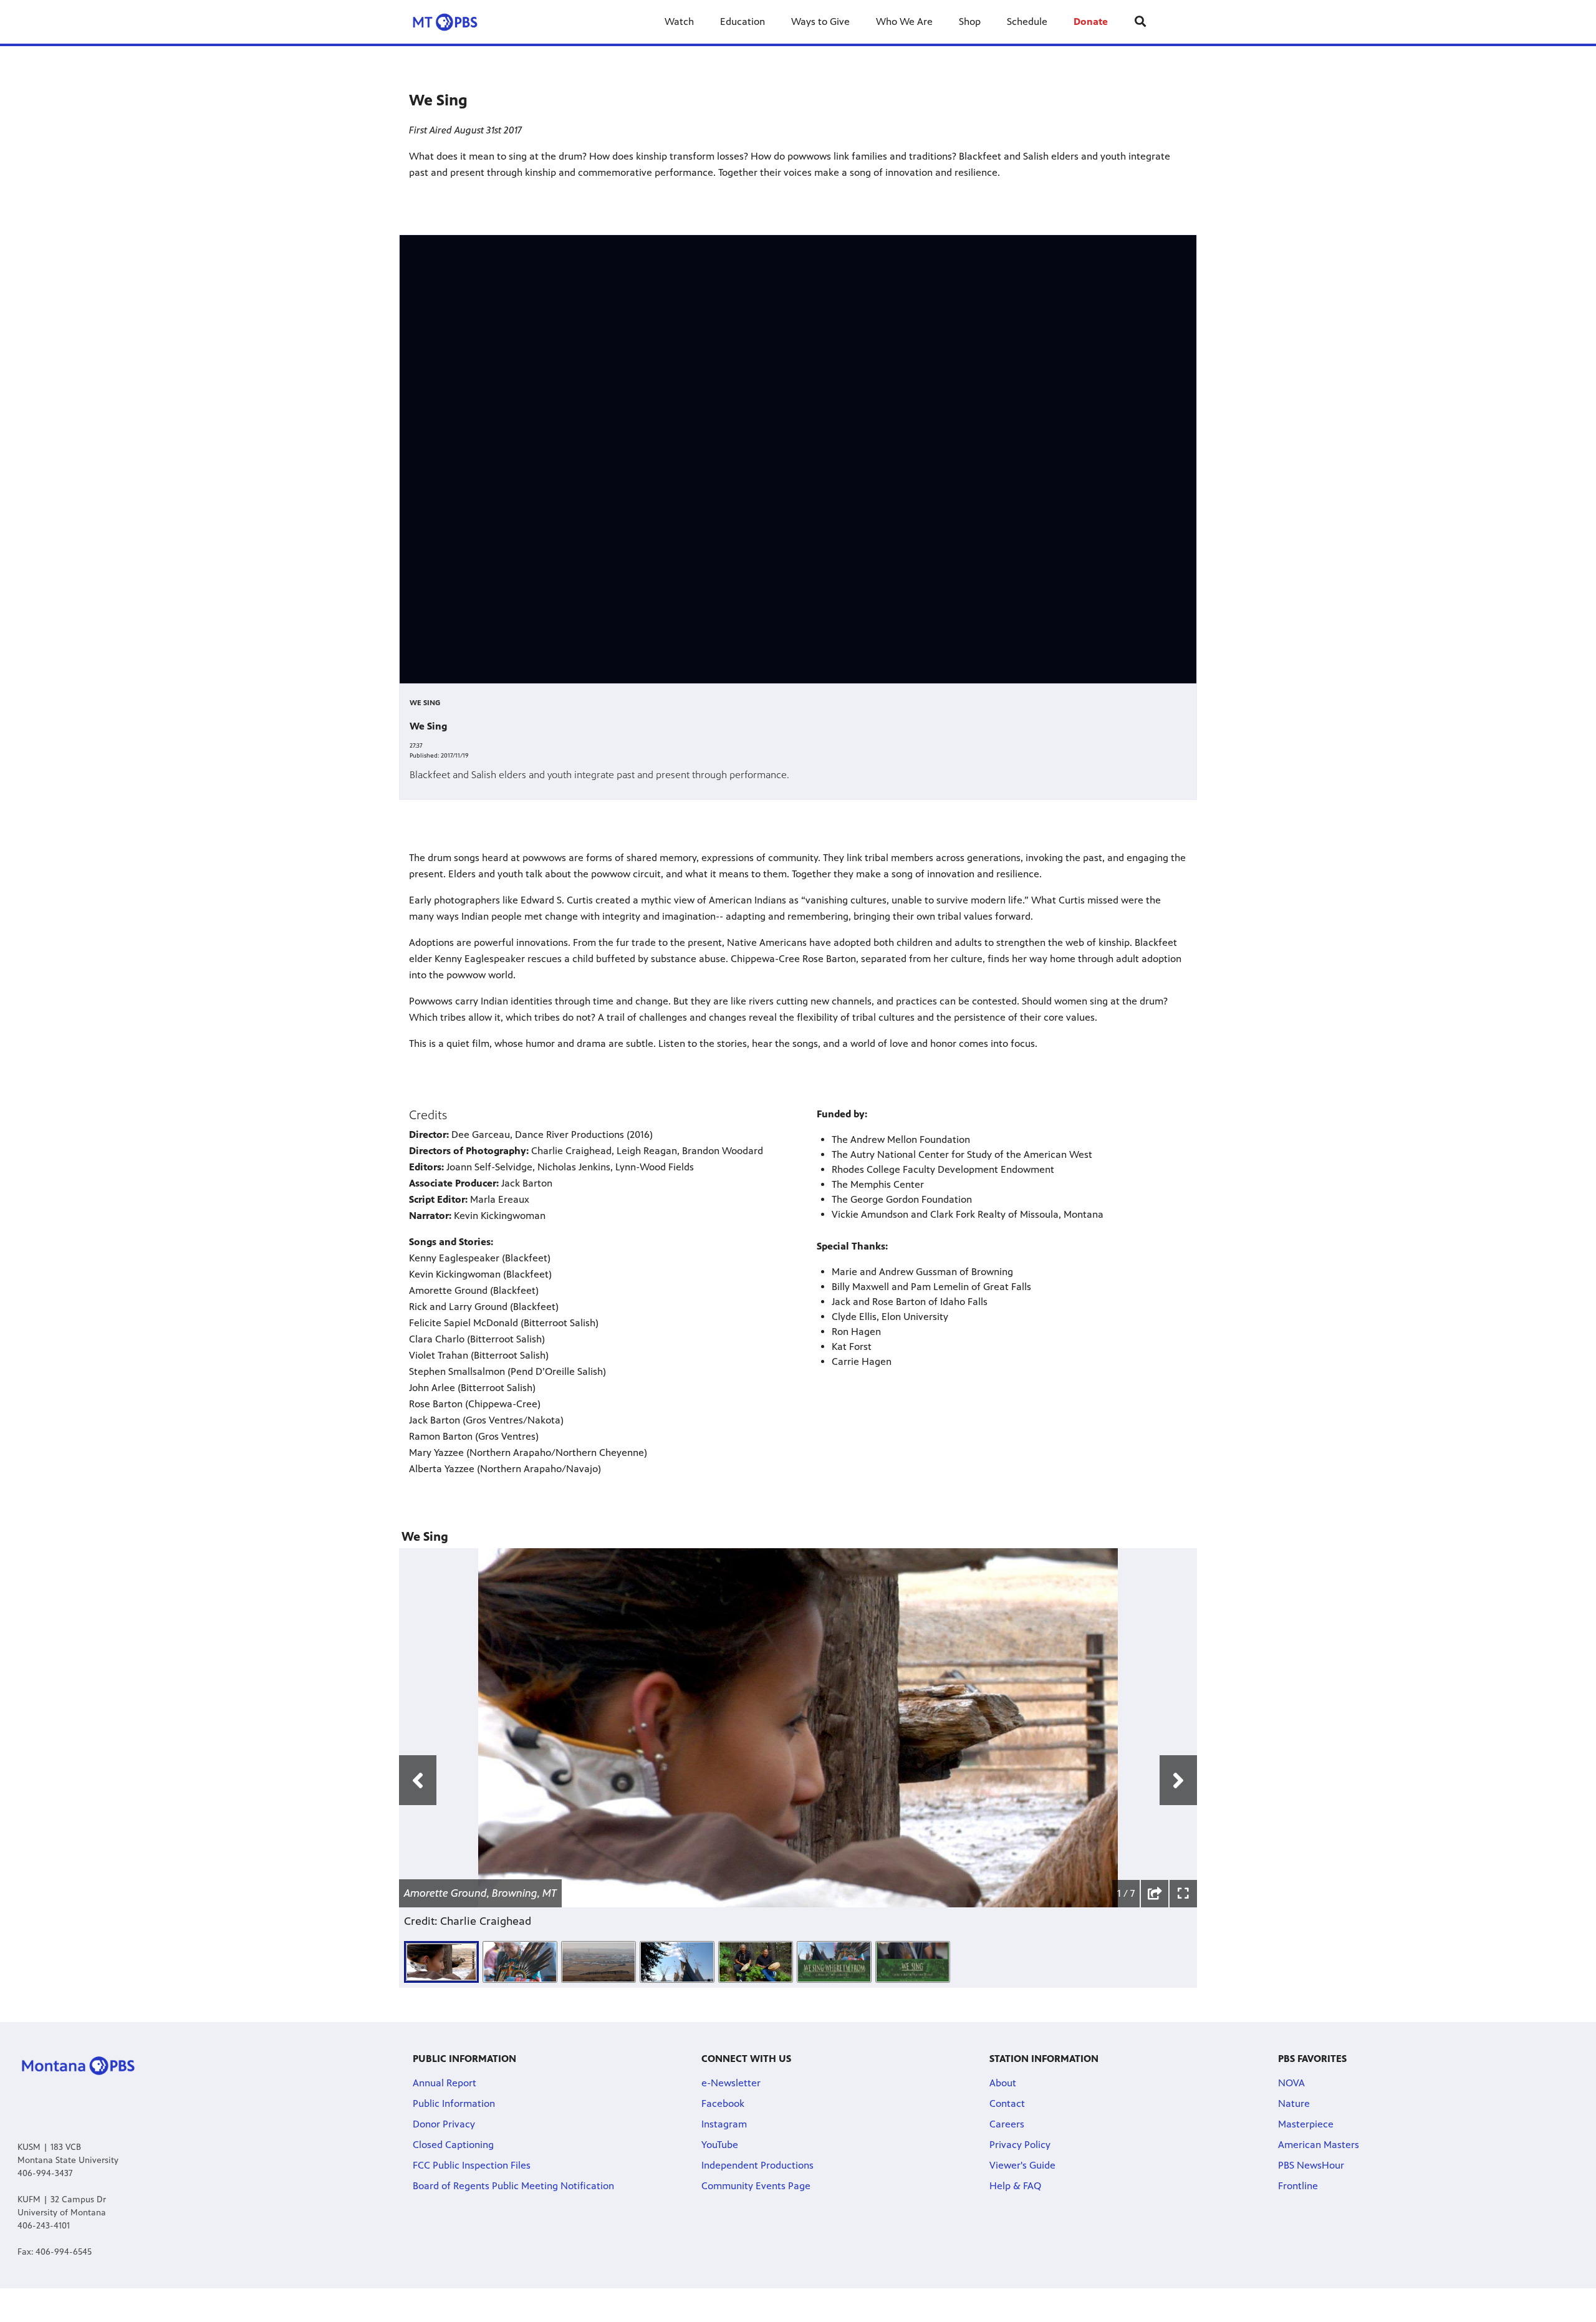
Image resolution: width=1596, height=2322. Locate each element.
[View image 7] (913, 1962)
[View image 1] (441, 1962)
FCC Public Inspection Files (472, 2165)
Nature (1294, 2103)
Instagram (724, 2124)
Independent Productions (757, 2165)
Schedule (1027, 22)
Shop (970, 22)
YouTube (720, 2145)
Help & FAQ (1015, 2186)
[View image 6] (834, 1962)
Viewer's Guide (1022, 2165)
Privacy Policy (1020, 2145)
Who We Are (904, 22)
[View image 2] (520, 1962)
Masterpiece (1306, 2124)
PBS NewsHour (1311, 2165)
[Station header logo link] (454, 22)
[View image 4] (677, 1962)
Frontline (1298, 2186)
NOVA (1291, 2083)
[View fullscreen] (1183, 1894)
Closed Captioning (453, 2145)
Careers (1007, 2124)
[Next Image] (1178, 1780)
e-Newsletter (731, 2083)
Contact (1007, 2103)
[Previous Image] (418, 1780)
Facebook (723, 2103)
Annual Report (445, 2083)
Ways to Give (820, 22)
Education (743, 22)
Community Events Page (756, 2186)
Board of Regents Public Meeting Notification (513, 2186)
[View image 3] (598, 1962)
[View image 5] (756, 1962)
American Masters (1319, 2145)
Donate (1091, 22)
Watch (679, 22)
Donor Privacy (444, 2124)
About (1003, 2083)
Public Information (454, 2103)
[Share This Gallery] (1155, 1894)
